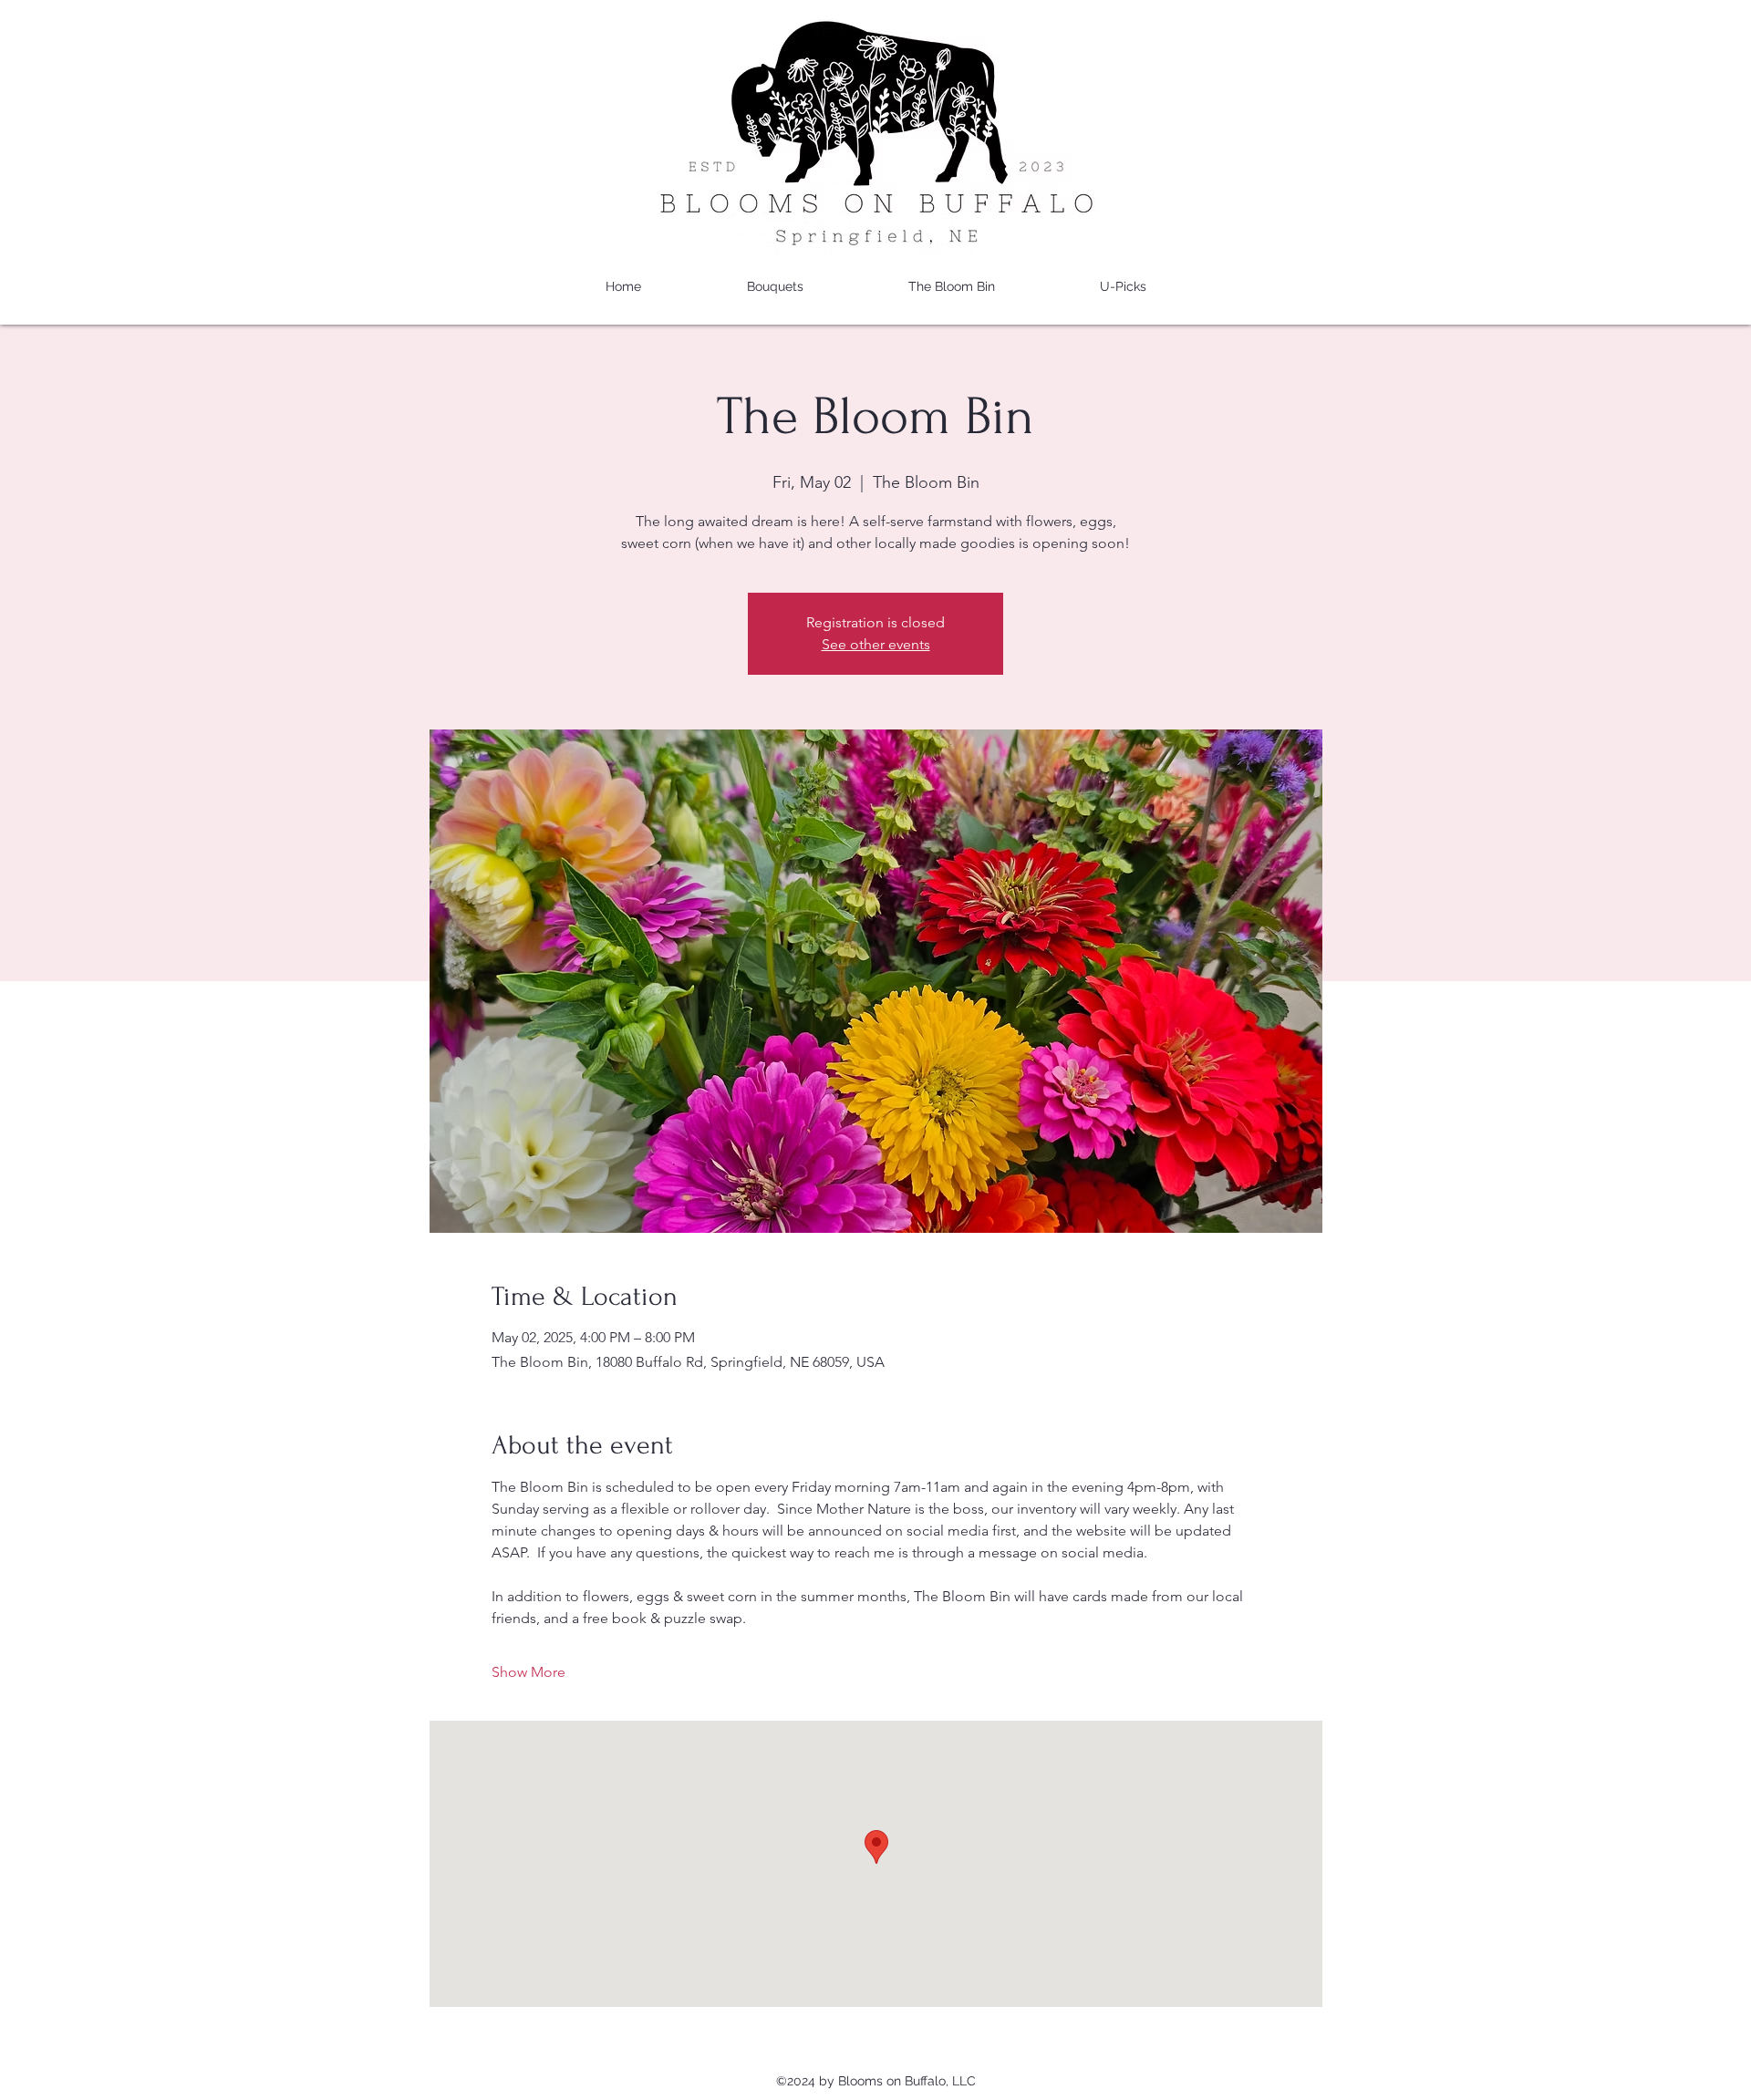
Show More (528, 1672)
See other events (876, 644)
